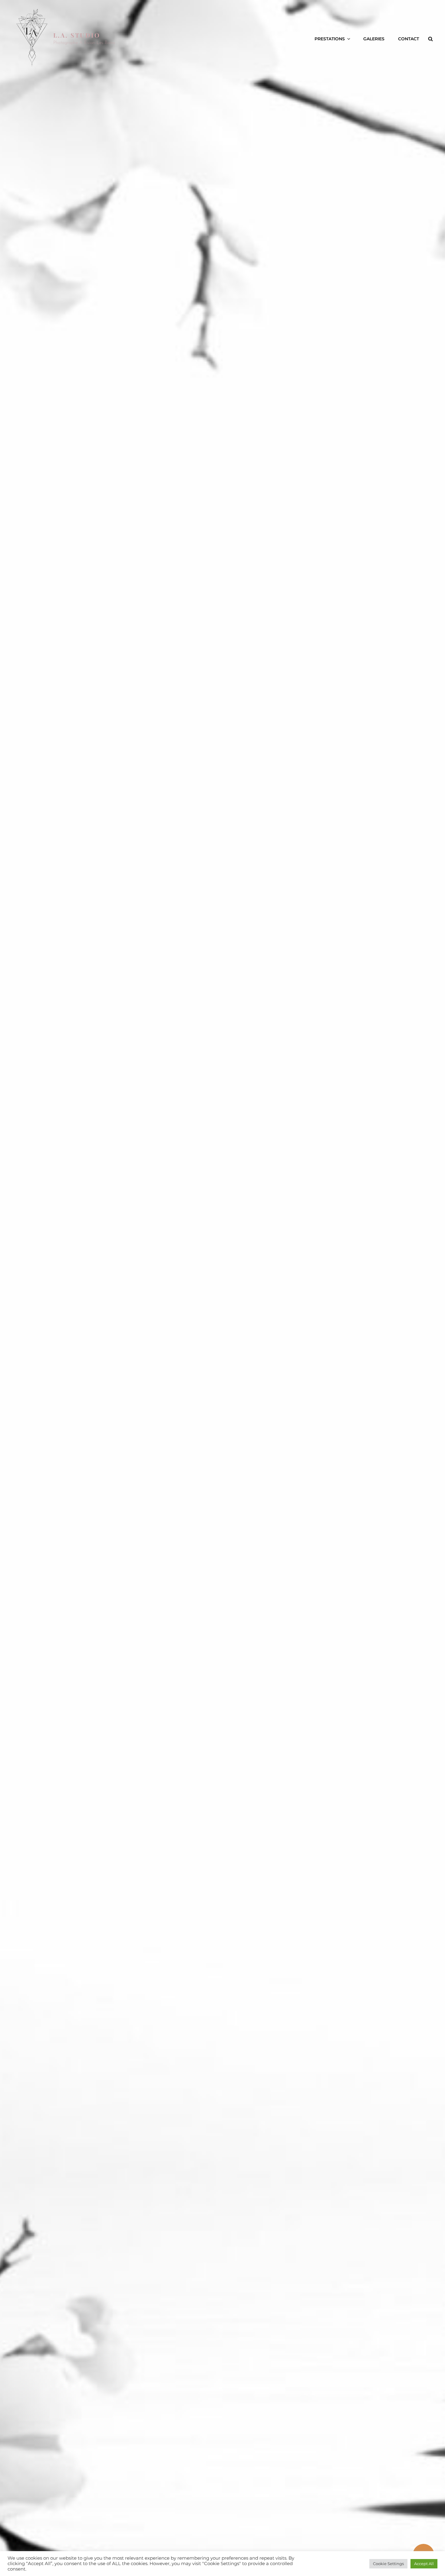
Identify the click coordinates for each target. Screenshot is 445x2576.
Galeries (374, 39)
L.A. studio (77, 35)
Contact (409, 39)
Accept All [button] (424, 2564)
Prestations (330, 39)
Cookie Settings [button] (388, 2564)
